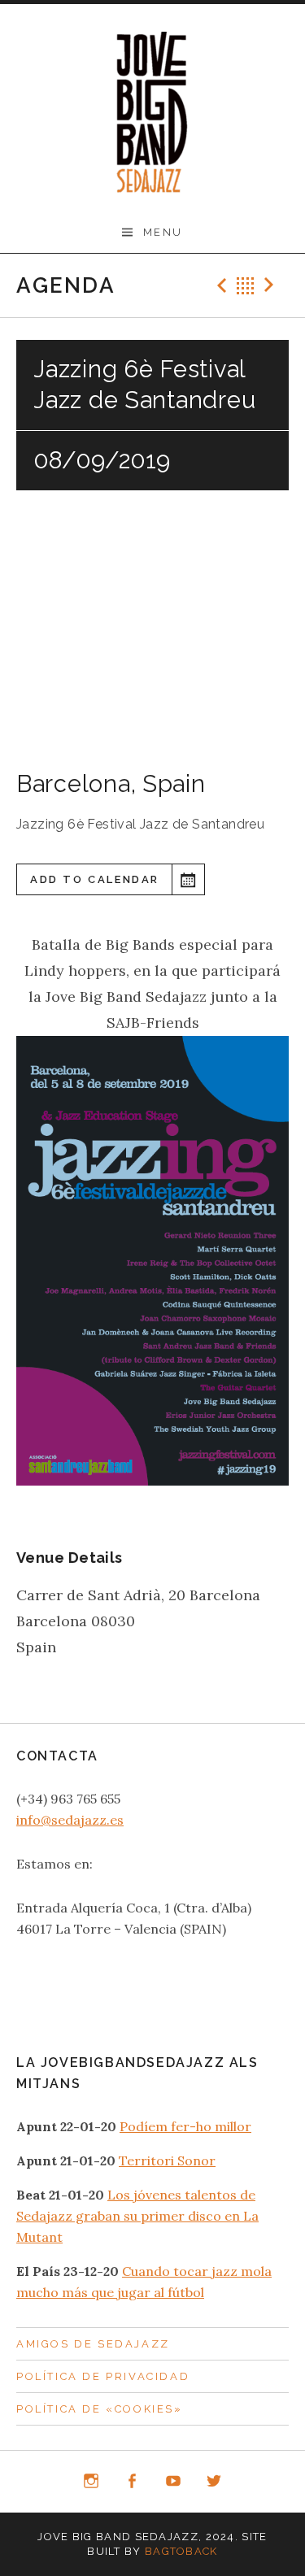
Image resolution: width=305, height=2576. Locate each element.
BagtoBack (181, 2551)
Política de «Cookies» (100, 2409)
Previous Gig (220, 285)
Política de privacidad (103, 2376)
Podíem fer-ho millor (185, 2126)
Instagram (91, 2482)
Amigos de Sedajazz (93, 2344)
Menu (163, 232)
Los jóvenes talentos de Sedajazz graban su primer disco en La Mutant (137, 2216)
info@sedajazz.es (70, 1820)
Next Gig (272, 285)
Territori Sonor (167, 2160)
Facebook (132, 2482)
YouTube (173, 2482)
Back (246, 285)
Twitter (215, 2482)
